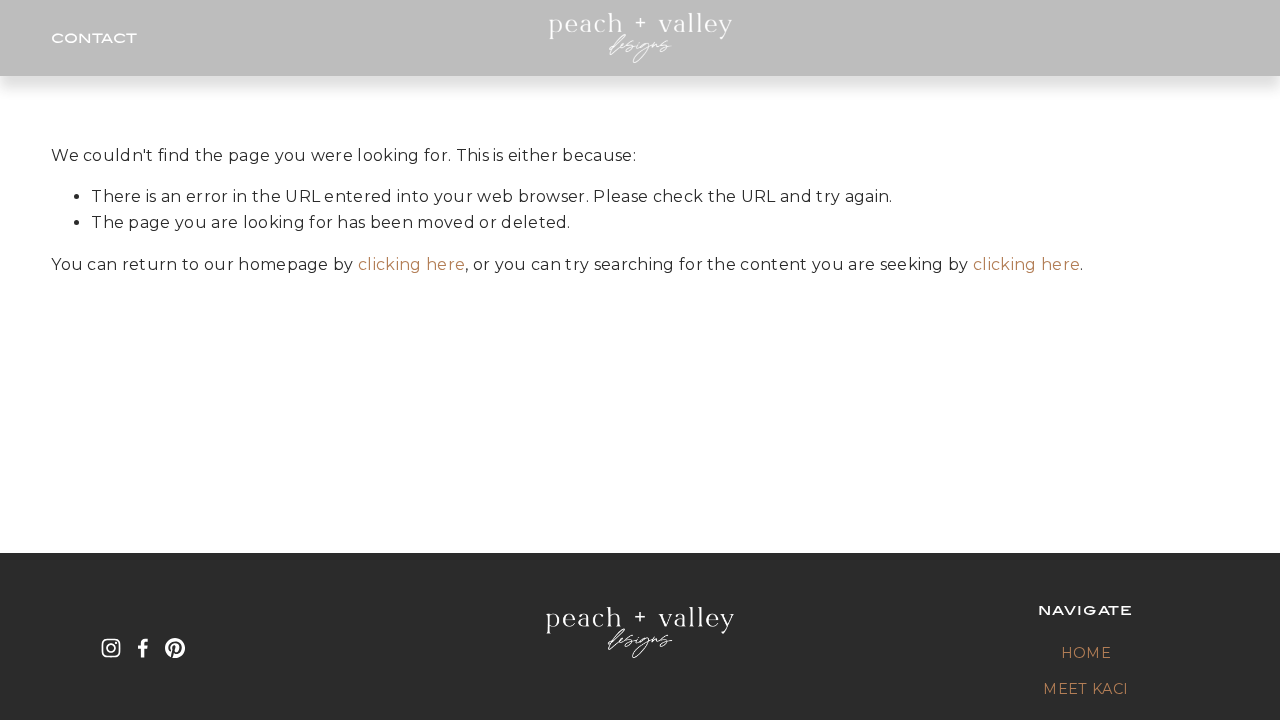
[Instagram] (111, 648)
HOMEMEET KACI (1085, 671)
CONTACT (94, 37)
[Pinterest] (175, 648)
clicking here (411, 264)
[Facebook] (143, 648)
